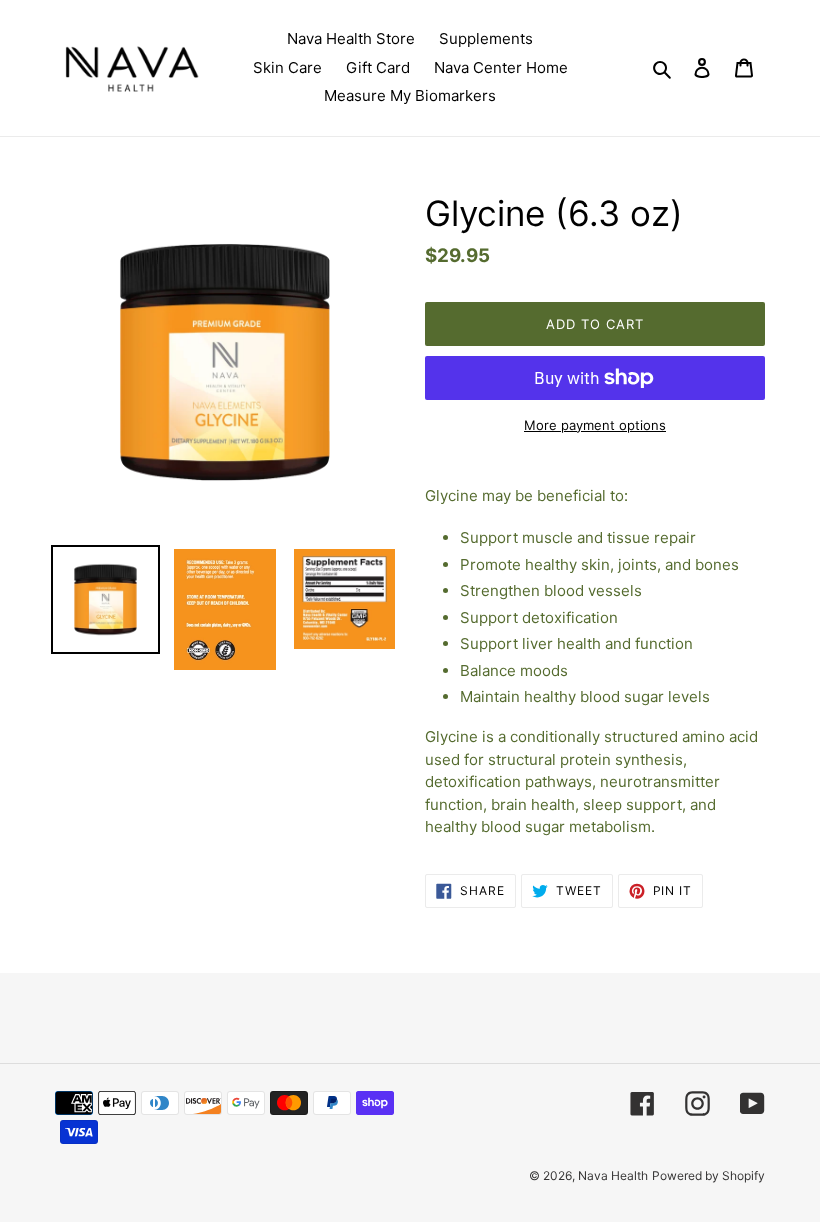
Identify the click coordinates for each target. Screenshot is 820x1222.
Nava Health (613, 1175)
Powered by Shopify (708, 1175)
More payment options (595, 425)
